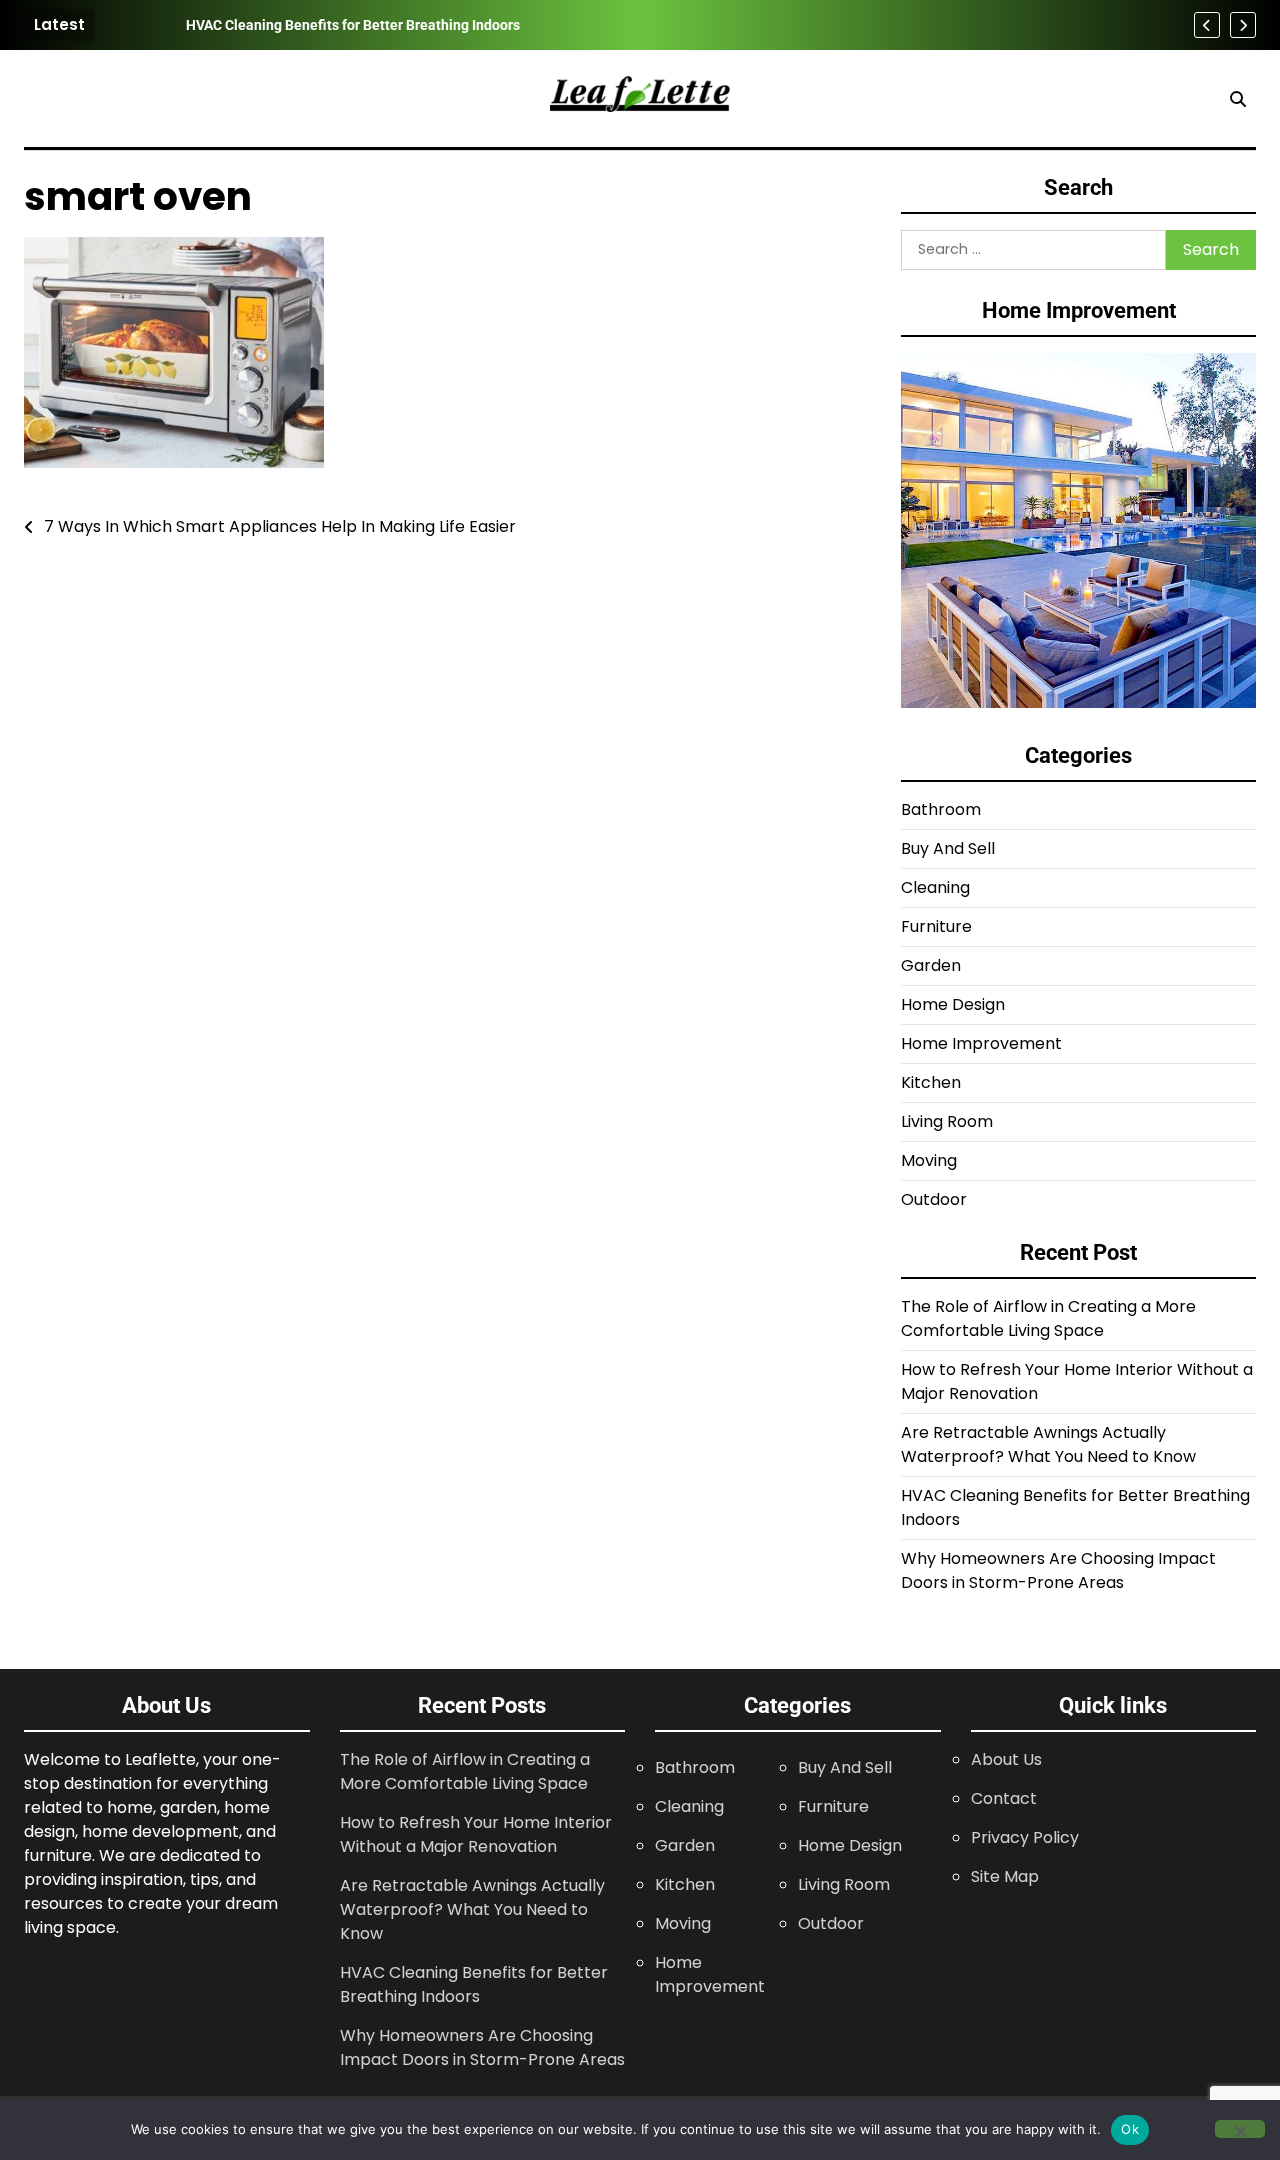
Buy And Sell (948, 848)
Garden (931, 965)
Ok (1130, 2129)
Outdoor (934, 1199)
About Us (1006, 1759)
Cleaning (935, 887)
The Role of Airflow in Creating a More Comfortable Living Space (1048, 1318)
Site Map (1005, 1876)
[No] (1240, 2129)
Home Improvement (981, 1043)
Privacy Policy (1025, 1837)
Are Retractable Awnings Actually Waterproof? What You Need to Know (1048, 1444)
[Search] (1238, 99)
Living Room (947, 1121)
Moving (929, 1160)
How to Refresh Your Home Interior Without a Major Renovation (476, 1834)
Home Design (953, 1004)
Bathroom (941, 809)
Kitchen (931, 1082)
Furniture (936, 926)
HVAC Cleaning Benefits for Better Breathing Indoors (288, 25)
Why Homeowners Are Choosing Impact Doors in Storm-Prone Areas (1058, 1570)
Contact (1004, 1798)
